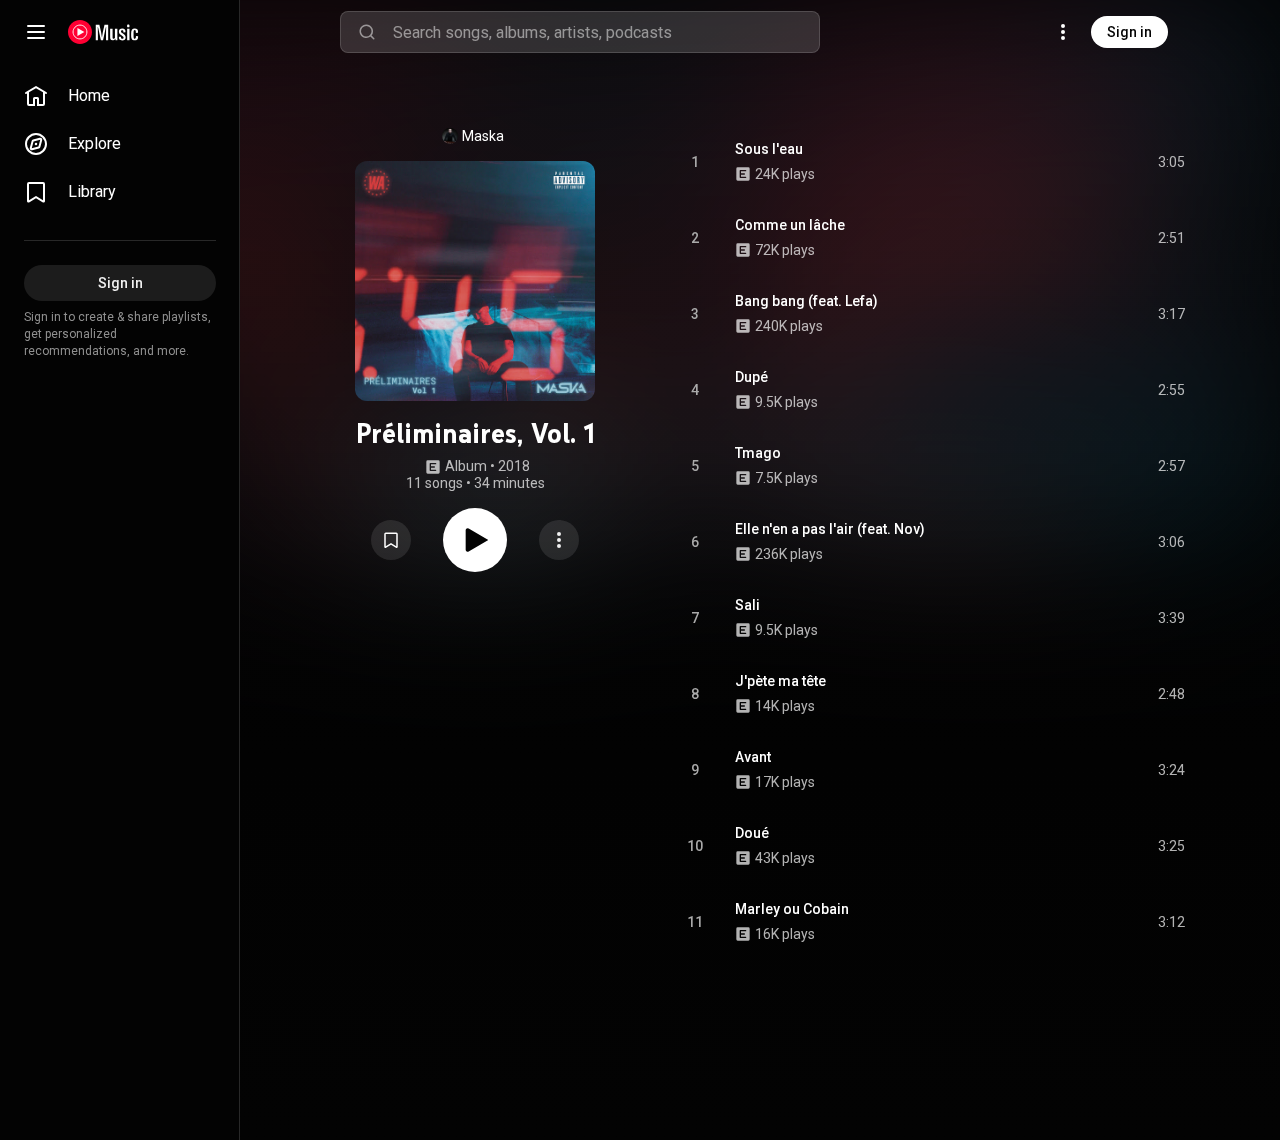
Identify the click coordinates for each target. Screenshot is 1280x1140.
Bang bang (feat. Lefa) (806, 301)
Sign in (1129, 32)
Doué (752, 833)
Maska (483, 136)
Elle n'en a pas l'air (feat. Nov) (830, 529)
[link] (120, 96)
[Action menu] (559, 540)
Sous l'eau (769, 149)
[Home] (103, 32)
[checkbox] (1171, 162)
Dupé (751, 377)
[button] (391, 540)
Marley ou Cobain (792, 909)
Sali (747, 605)
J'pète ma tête (780, 681)
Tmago (758, 453)
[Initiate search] (367, 32)
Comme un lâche (790, 225)
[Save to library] (391, 540)
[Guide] (36, 32)
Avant (753, 757)
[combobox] (606, 32)
